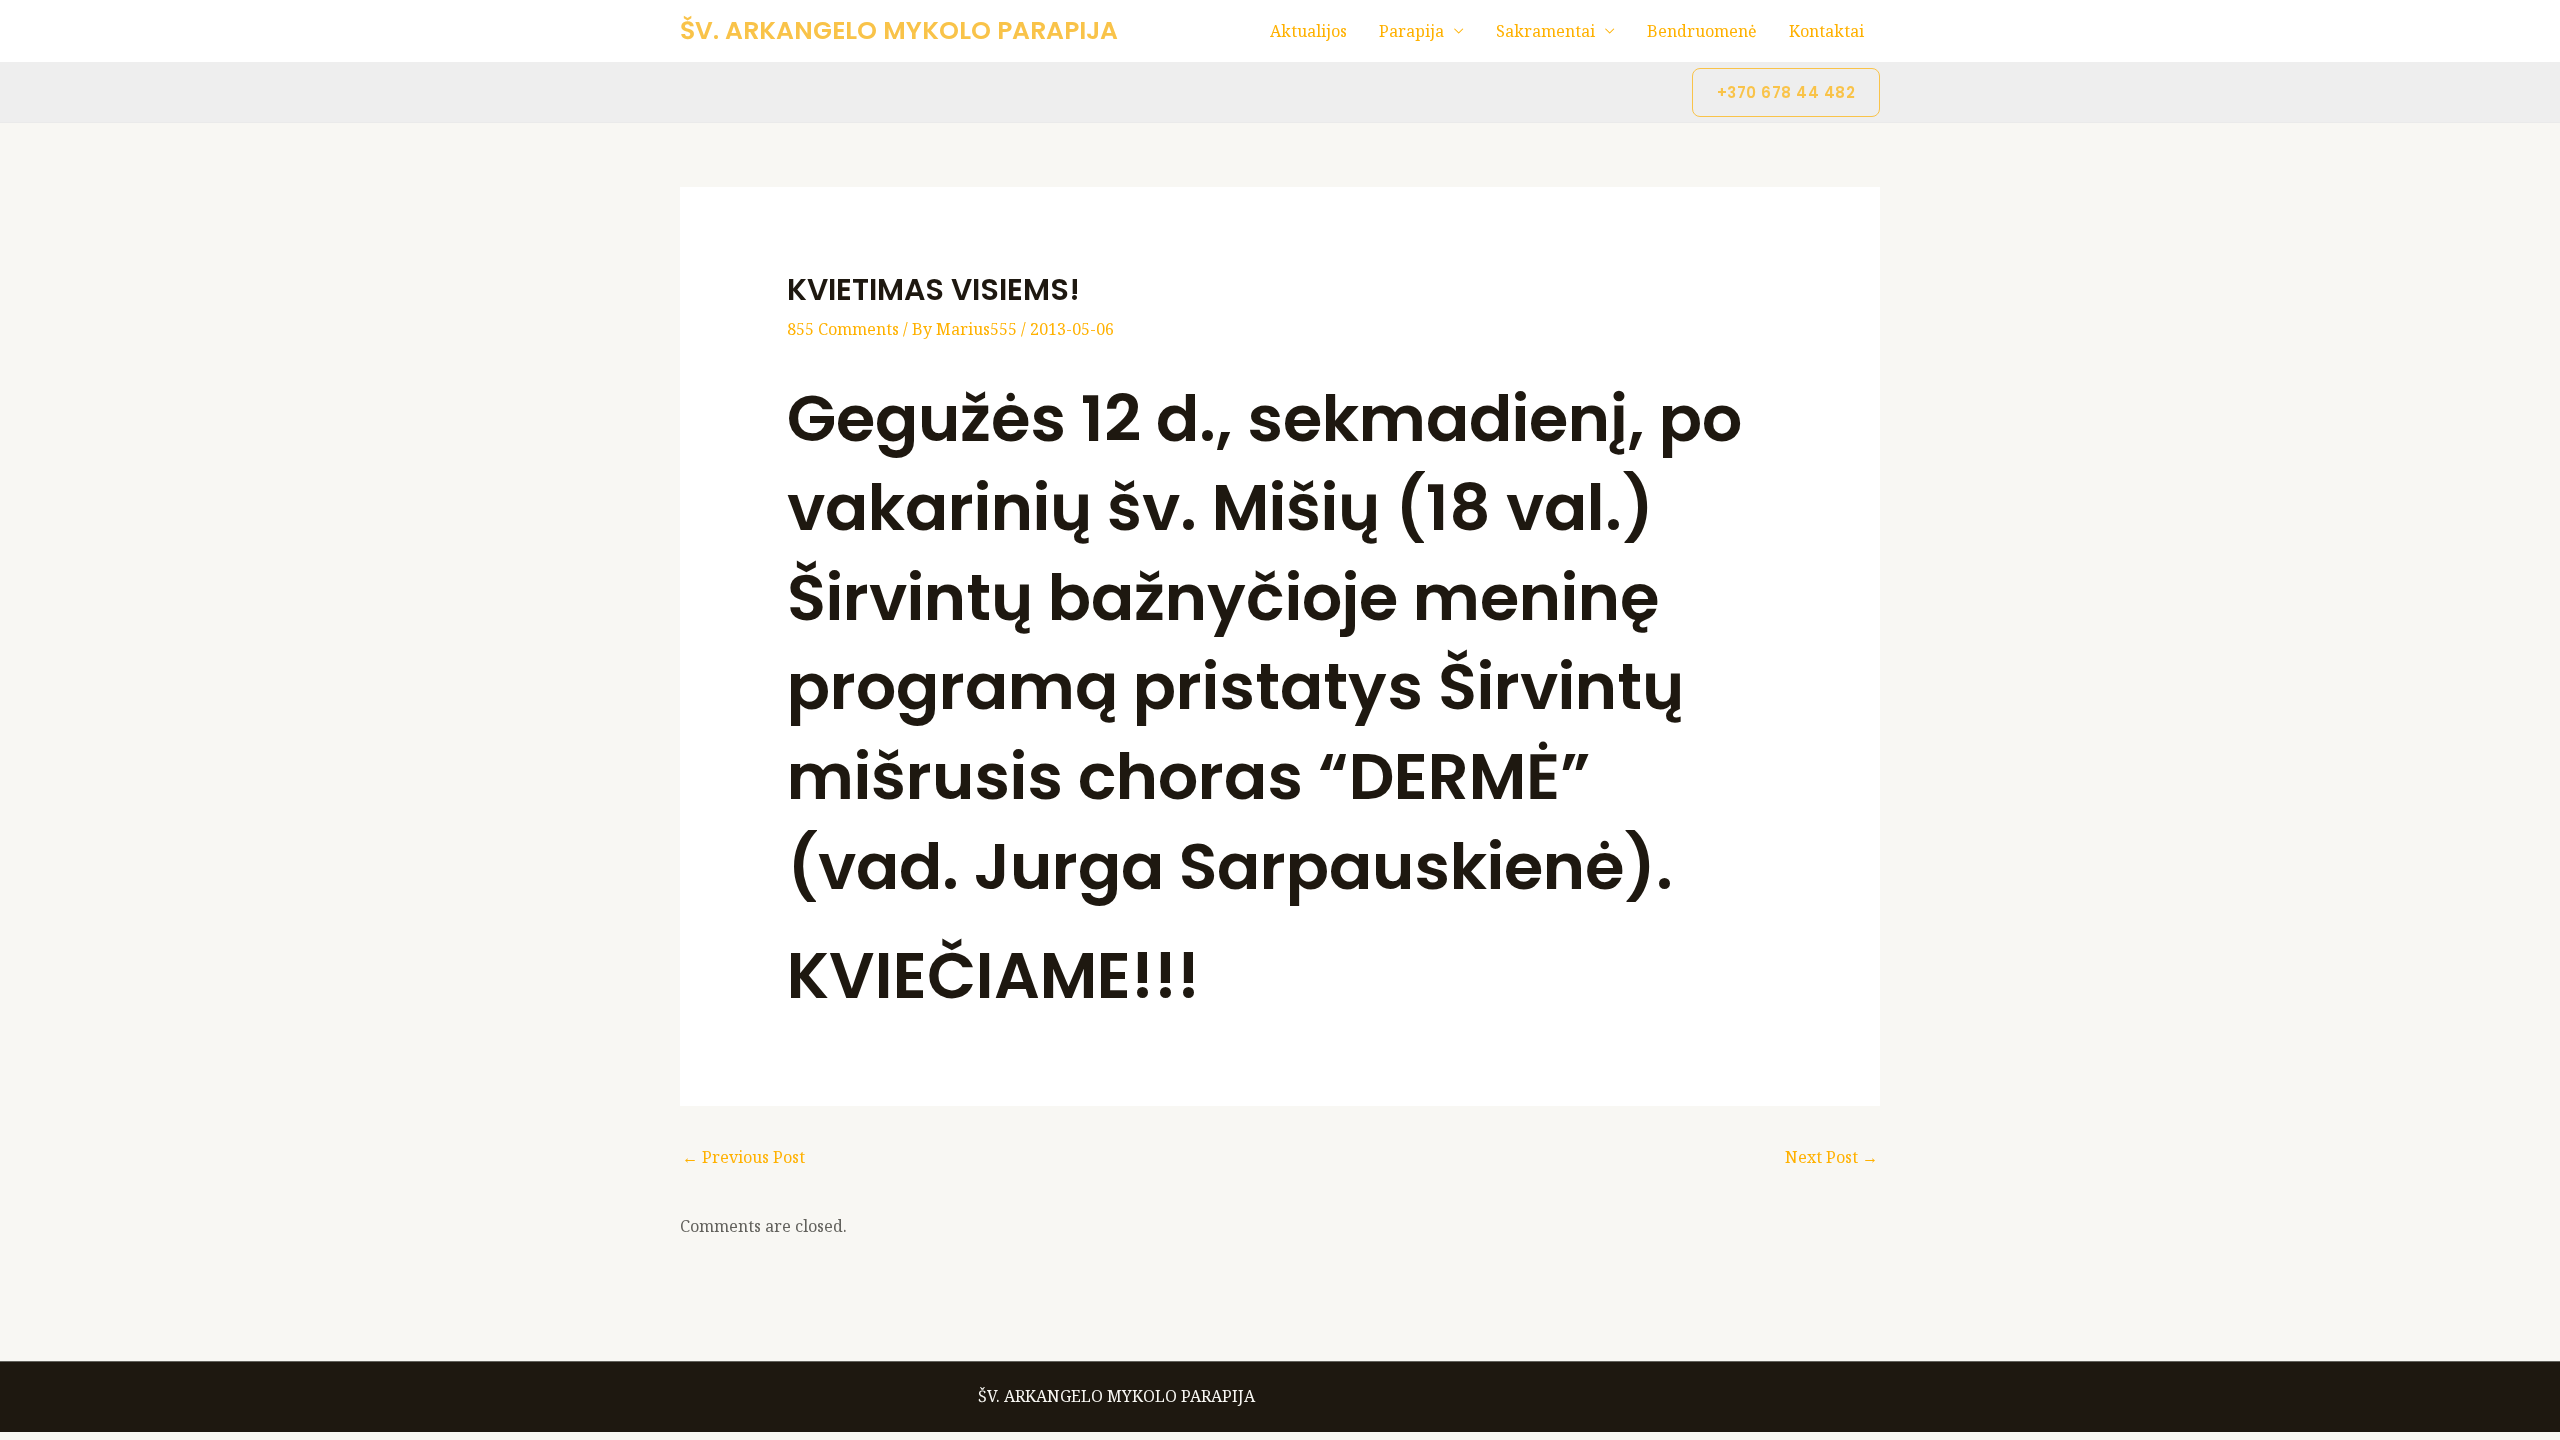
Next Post (1831, 1157)
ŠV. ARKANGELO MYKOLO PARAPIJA (899, 30)
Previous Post (743, 1157)
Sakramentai (1545, 31)
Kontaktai (1826, 31)
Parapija (1411, 31)
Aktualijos (1308, 31)
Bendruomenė (1702, 31)
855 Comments (843, 329)
